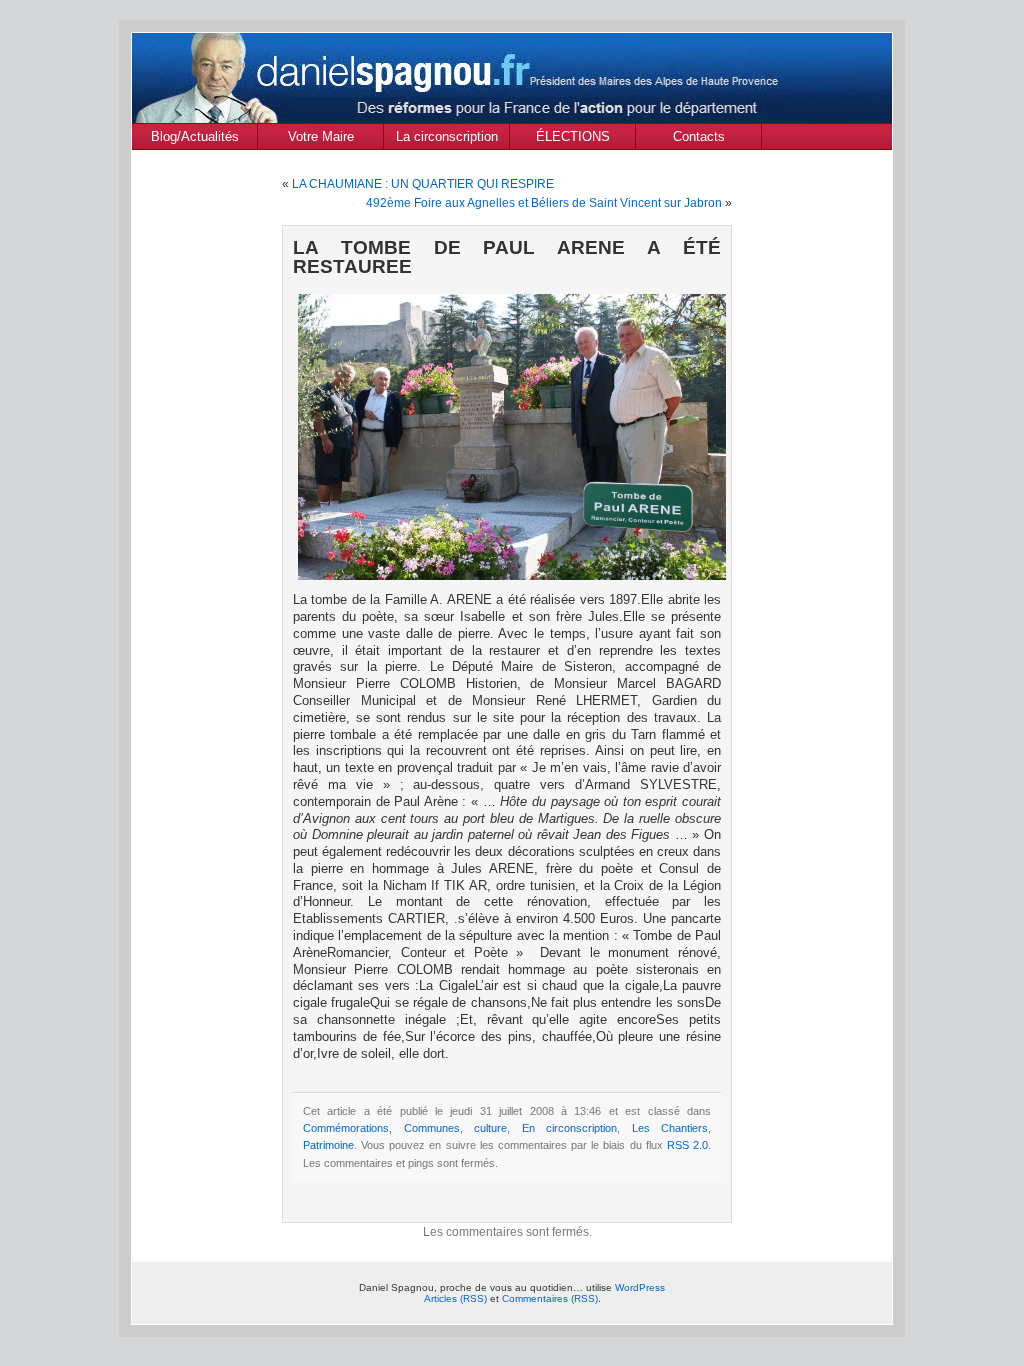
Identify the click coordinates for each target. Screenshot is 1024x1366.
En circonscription (570, 1128)
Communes (432, 1128)
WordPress (640, 1287)
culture (490, 1128)
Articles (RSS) (455, 1298)
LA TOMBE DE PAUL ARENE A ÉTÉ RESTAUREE (507, 257)
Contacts (699, 136)
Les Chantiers (670, 1128)
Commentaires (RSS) (550, 1298)
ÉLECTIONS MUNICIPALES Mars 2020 (572, 139)
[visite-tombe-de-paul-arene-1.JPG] (507, 434)
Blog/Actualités (195, 136)
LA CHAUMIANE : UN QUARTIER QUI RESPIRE (423, 184)
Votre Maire (321, 136)
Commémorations (346, 1128)
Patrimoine (328, 1145)
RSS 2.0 (687, 1145)
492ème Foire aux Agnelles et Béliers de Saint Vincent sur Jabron (544, 203)
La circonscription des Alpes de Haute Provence (446, 139)
